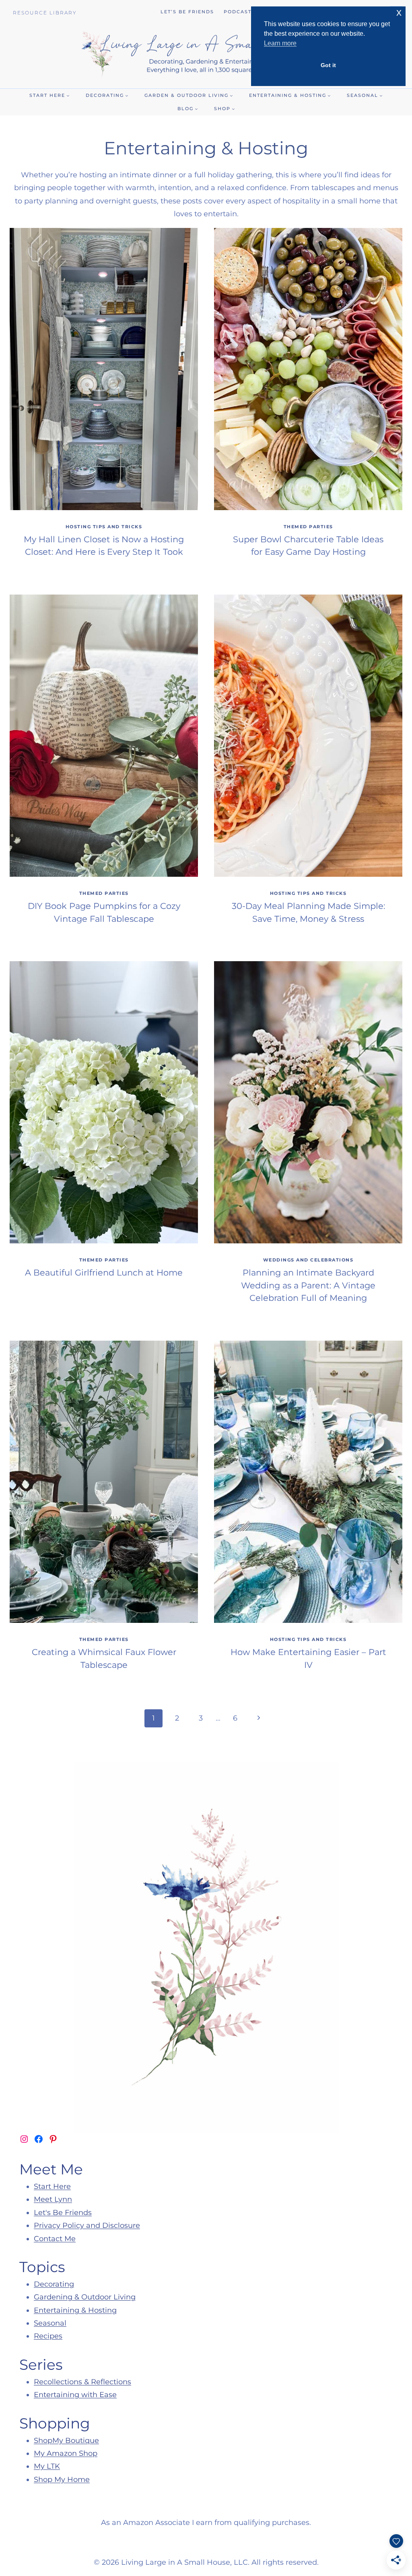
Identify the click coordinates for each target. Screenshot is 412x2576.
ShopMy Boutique (66, 2441)
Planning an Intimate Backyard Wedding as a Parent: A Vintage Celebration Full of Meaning (308, 1285)
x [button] (399, 12)
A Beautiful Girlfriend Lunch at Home (104, 1273)
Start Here (52, 2186)
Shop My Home (62, 2480)
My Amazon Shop (66, 2453)
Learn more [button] (280, 43)
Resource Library (45, 13)
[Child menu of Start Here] (49, 95)
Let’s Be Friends (187, 12)
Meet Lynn (53, 2199)
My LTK (47, 2466)
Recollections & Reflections (82, 2382)
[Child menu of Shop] (225, 109)
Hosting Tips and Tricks (104, 527)
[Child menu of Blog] (188, 109)
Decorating (54, 2284)
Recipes (48, 2336)
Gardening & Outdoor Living (85, 2297)
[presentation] (104, 369)
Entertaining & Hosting (75, 2310)
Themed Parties (308, 527)
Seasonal (50, 2323)
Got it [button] (328, 65)
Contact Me (55, 2239)
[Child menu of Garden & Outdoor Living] (189, 95)
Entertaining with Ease (75, 2395)
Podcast (238, 12)
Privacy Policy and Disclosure (87, 2225)
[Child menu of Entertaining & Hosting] (290, 95)
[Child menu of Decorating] (107, 95)
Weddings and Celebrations (308, 1260)
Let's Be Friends (63, 2213)
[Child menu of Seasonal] (365, 95)
